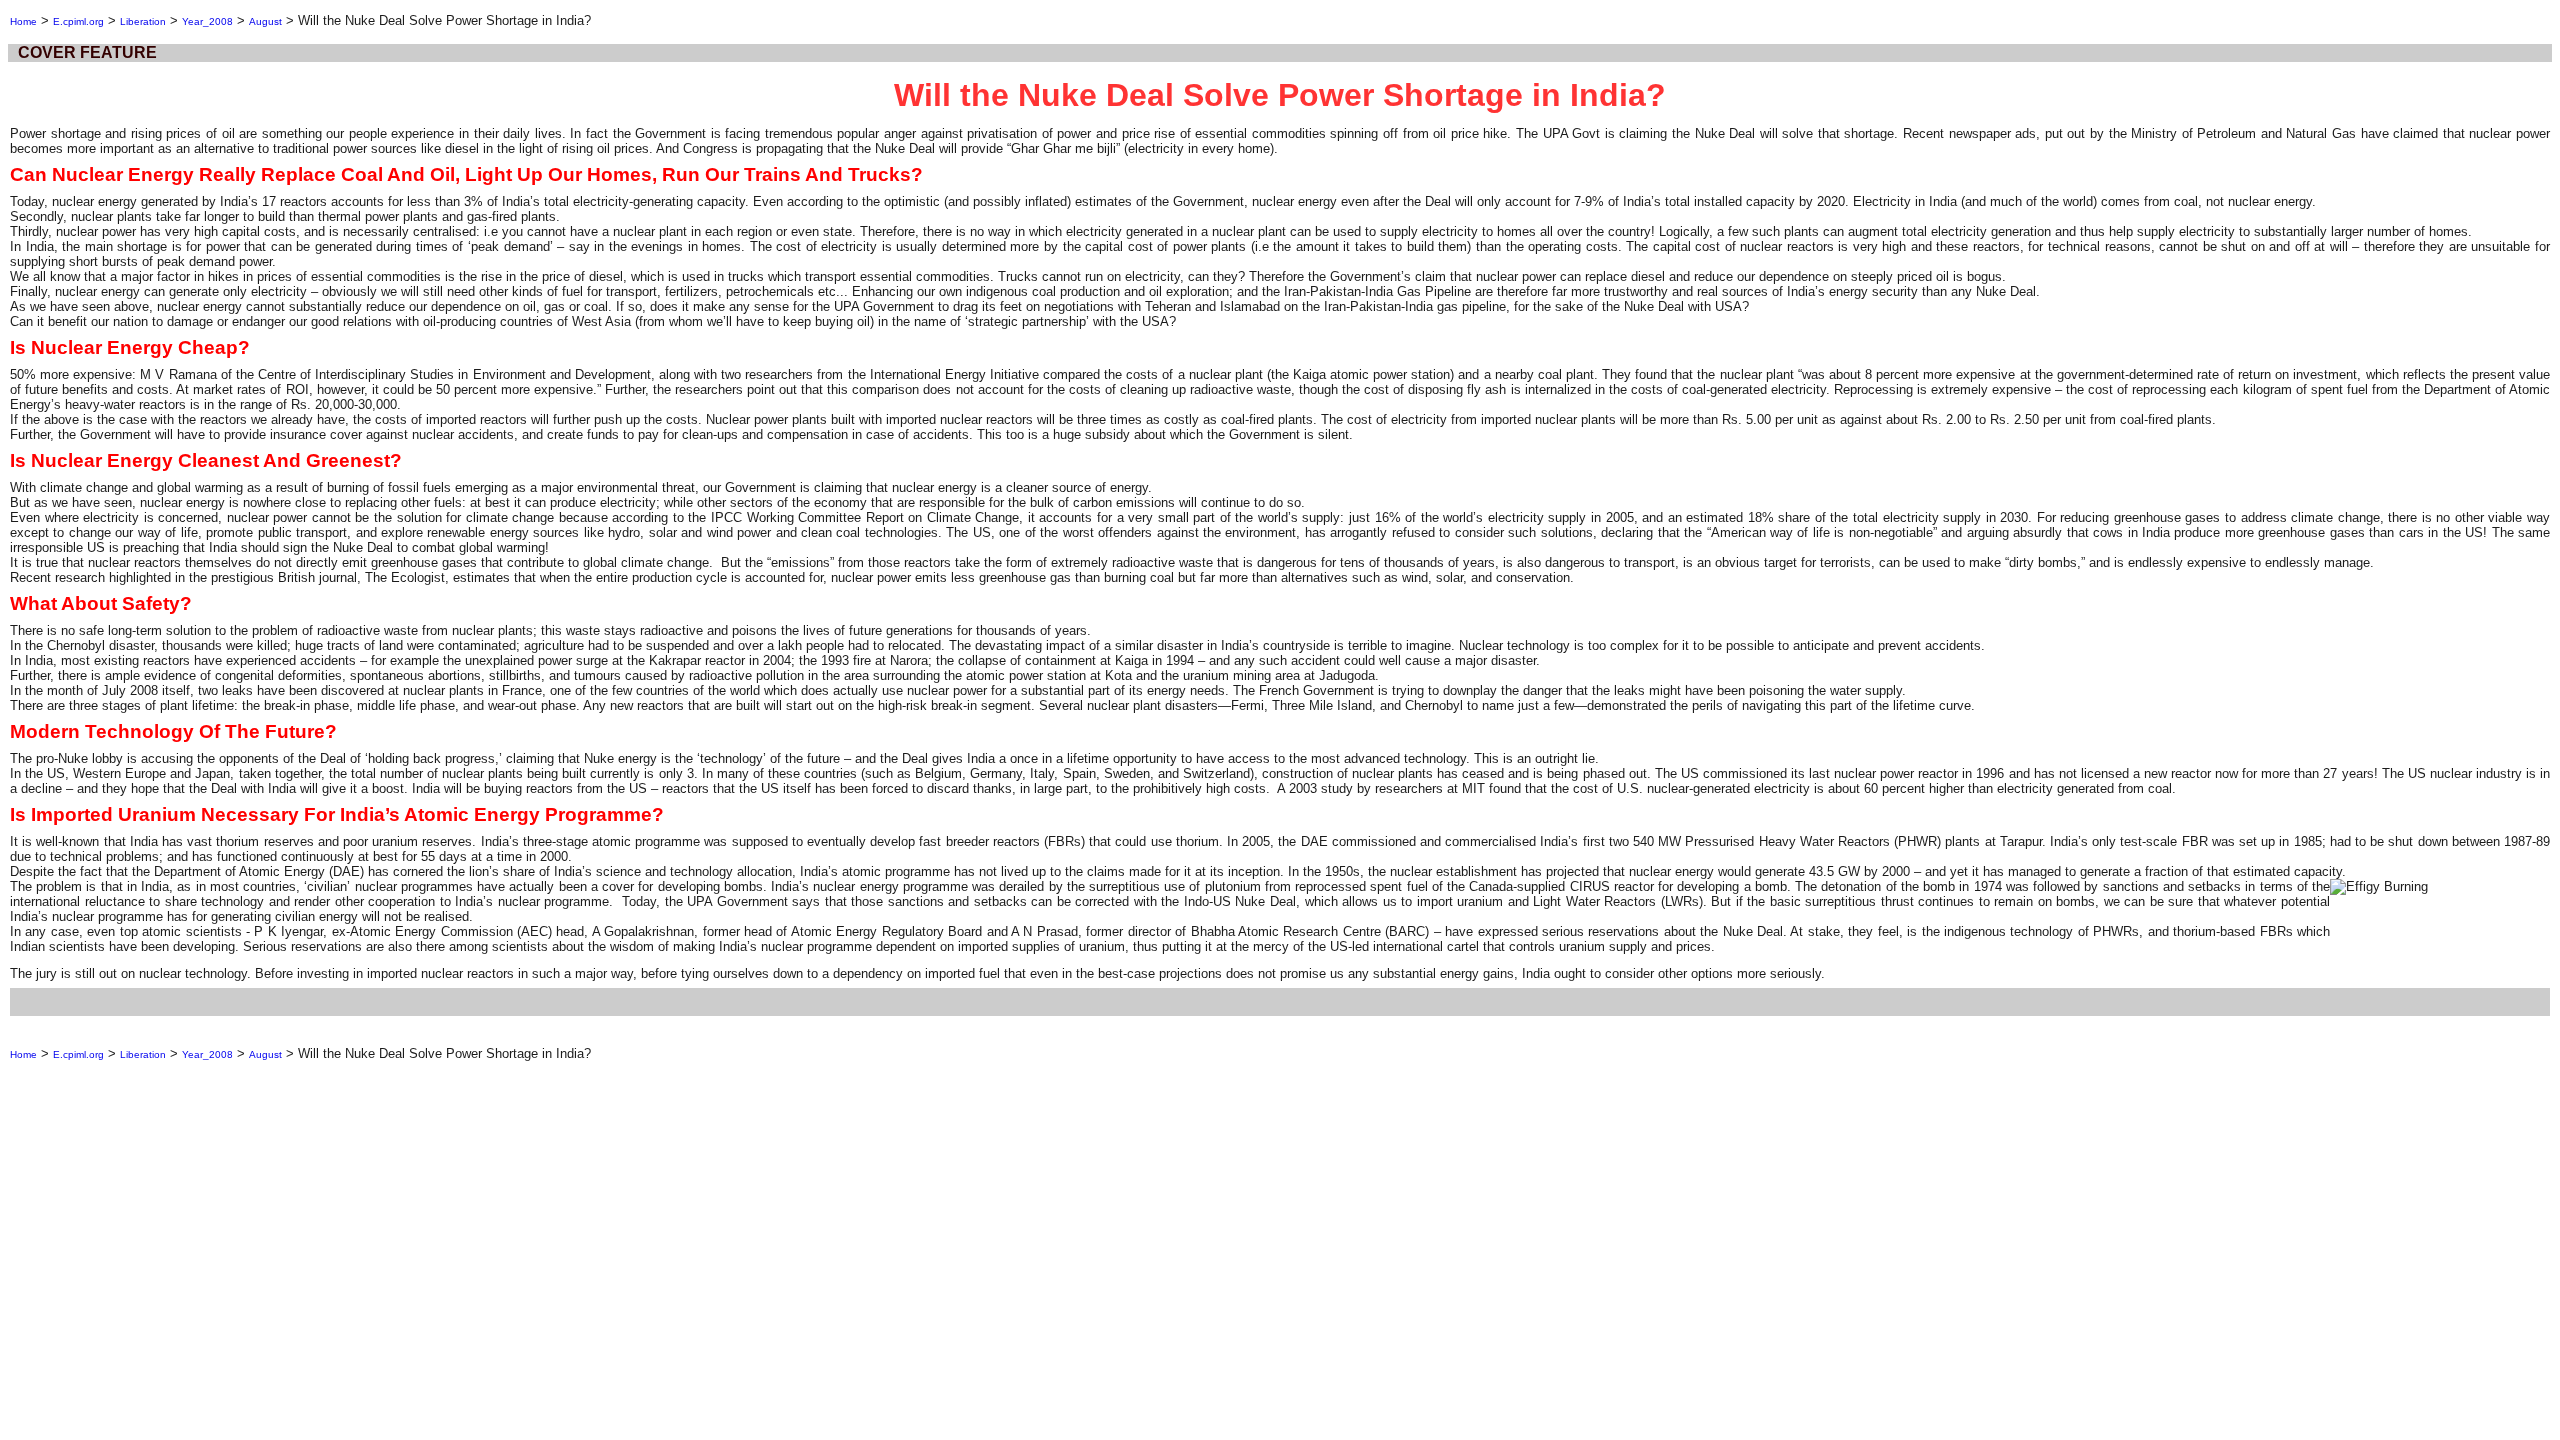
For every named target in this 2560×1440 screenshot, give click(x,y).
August (265, 21)
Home (23, 21)
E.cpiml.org (78, 21)
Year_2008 (207, 21)
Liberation (143, 21)
